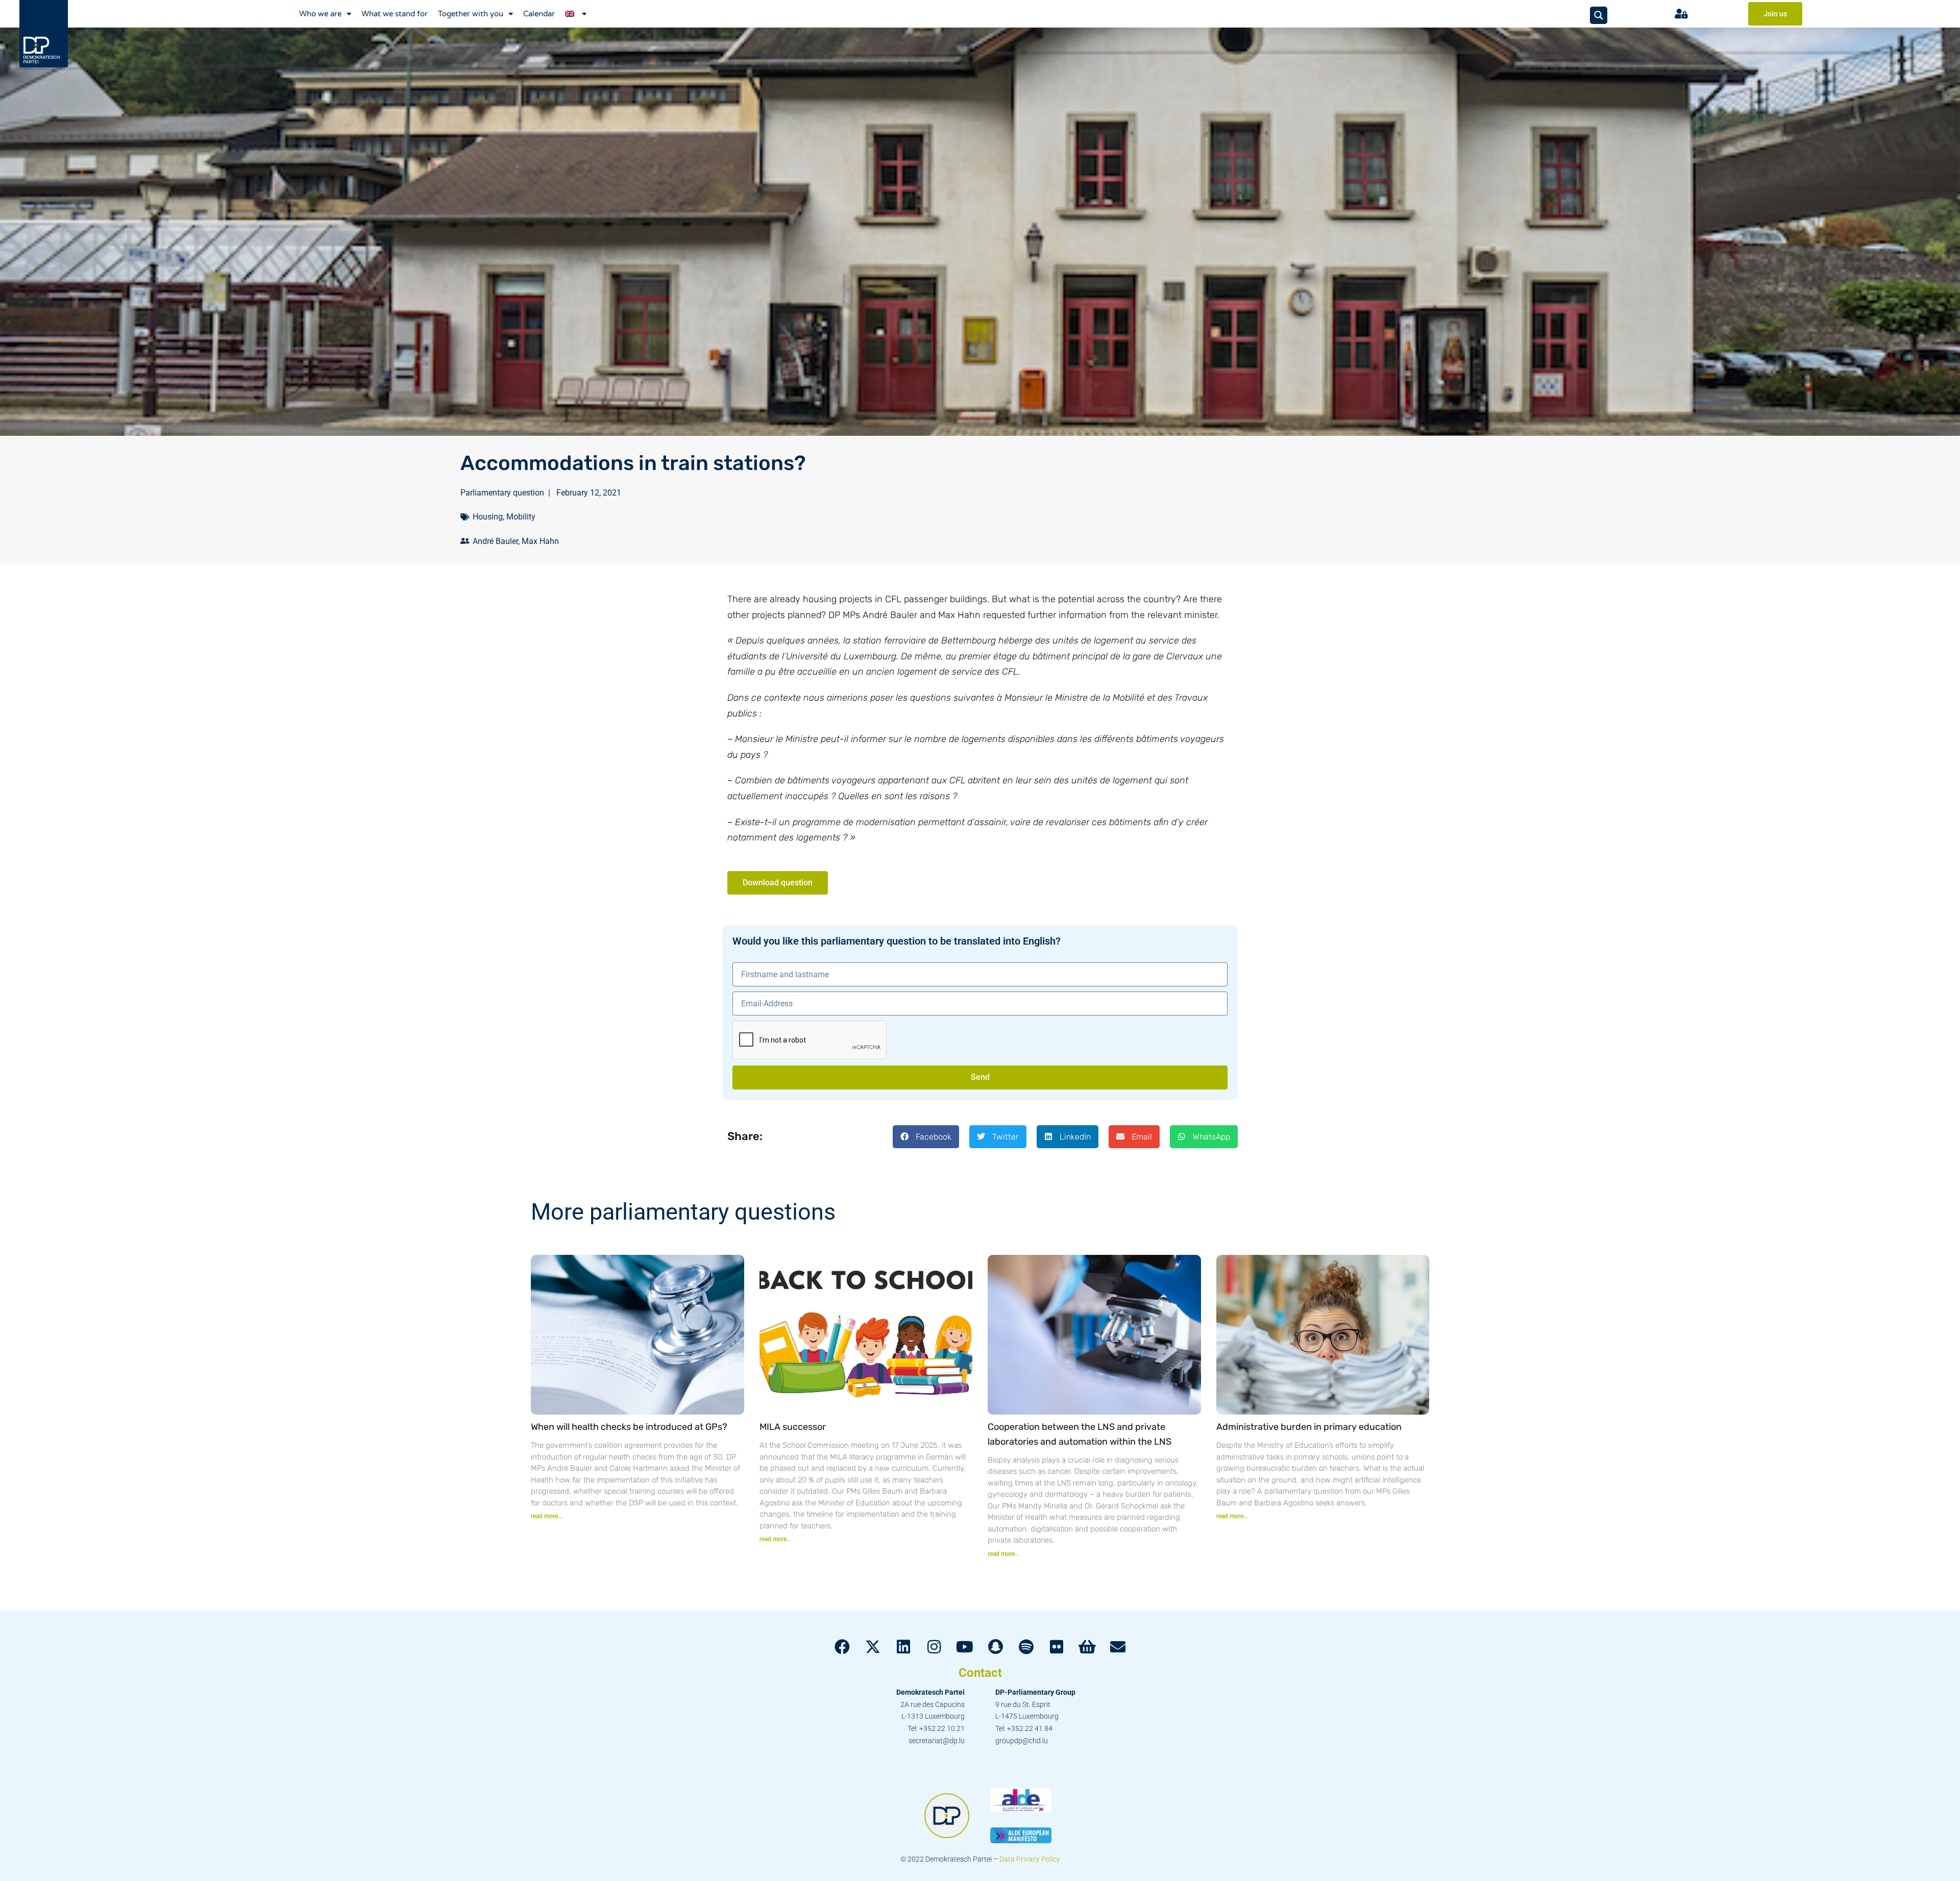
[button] (926, 1137)
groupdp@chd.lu (1022, 1741)
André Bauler (495, 541)
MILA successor (793, 1427)
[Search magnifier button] (1599, 15)
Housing (488, 517)
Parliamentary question (502, 493)
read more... (547, 1516)
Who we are (320, 14)
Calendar (539, 14)
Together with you (471, 14)
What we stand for (395, 14)
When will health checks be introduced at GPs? (629, 1427)
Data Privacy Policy (1030, 1859)
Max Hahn (540, 541)
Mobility (521, 517)
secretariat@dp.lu (937, 1741)
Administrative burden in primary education (1309, 1427)
